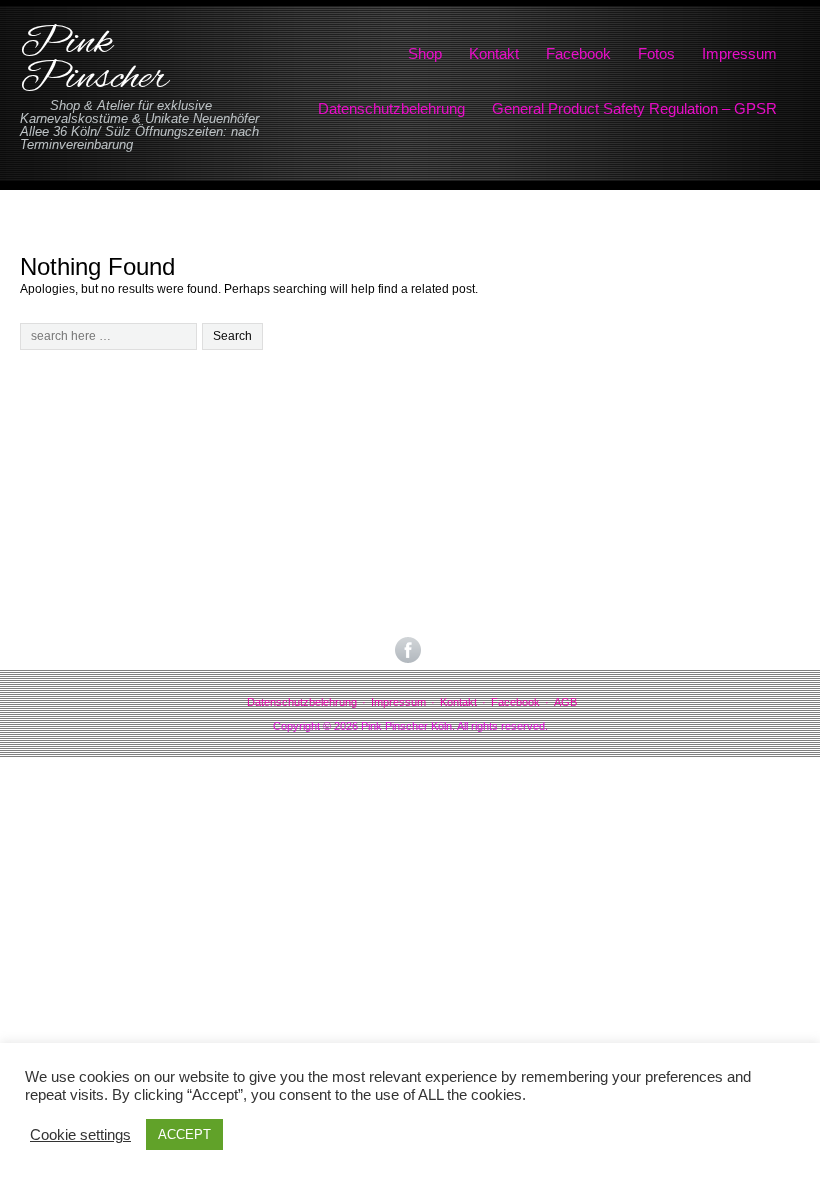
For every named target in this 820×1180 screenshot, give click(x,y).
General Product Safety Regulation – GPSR (634, 108)
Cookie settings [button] (80, 1135)
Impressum (739, 53)
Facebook (578, 53)
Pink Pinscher (94, 61)
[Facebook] (410, 650)
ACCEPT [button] (184, 1134)
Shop (425, 53)
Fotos (656, 53)
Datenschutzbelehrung (391, 108)
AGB (565, 702)
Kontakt (494, 53)
